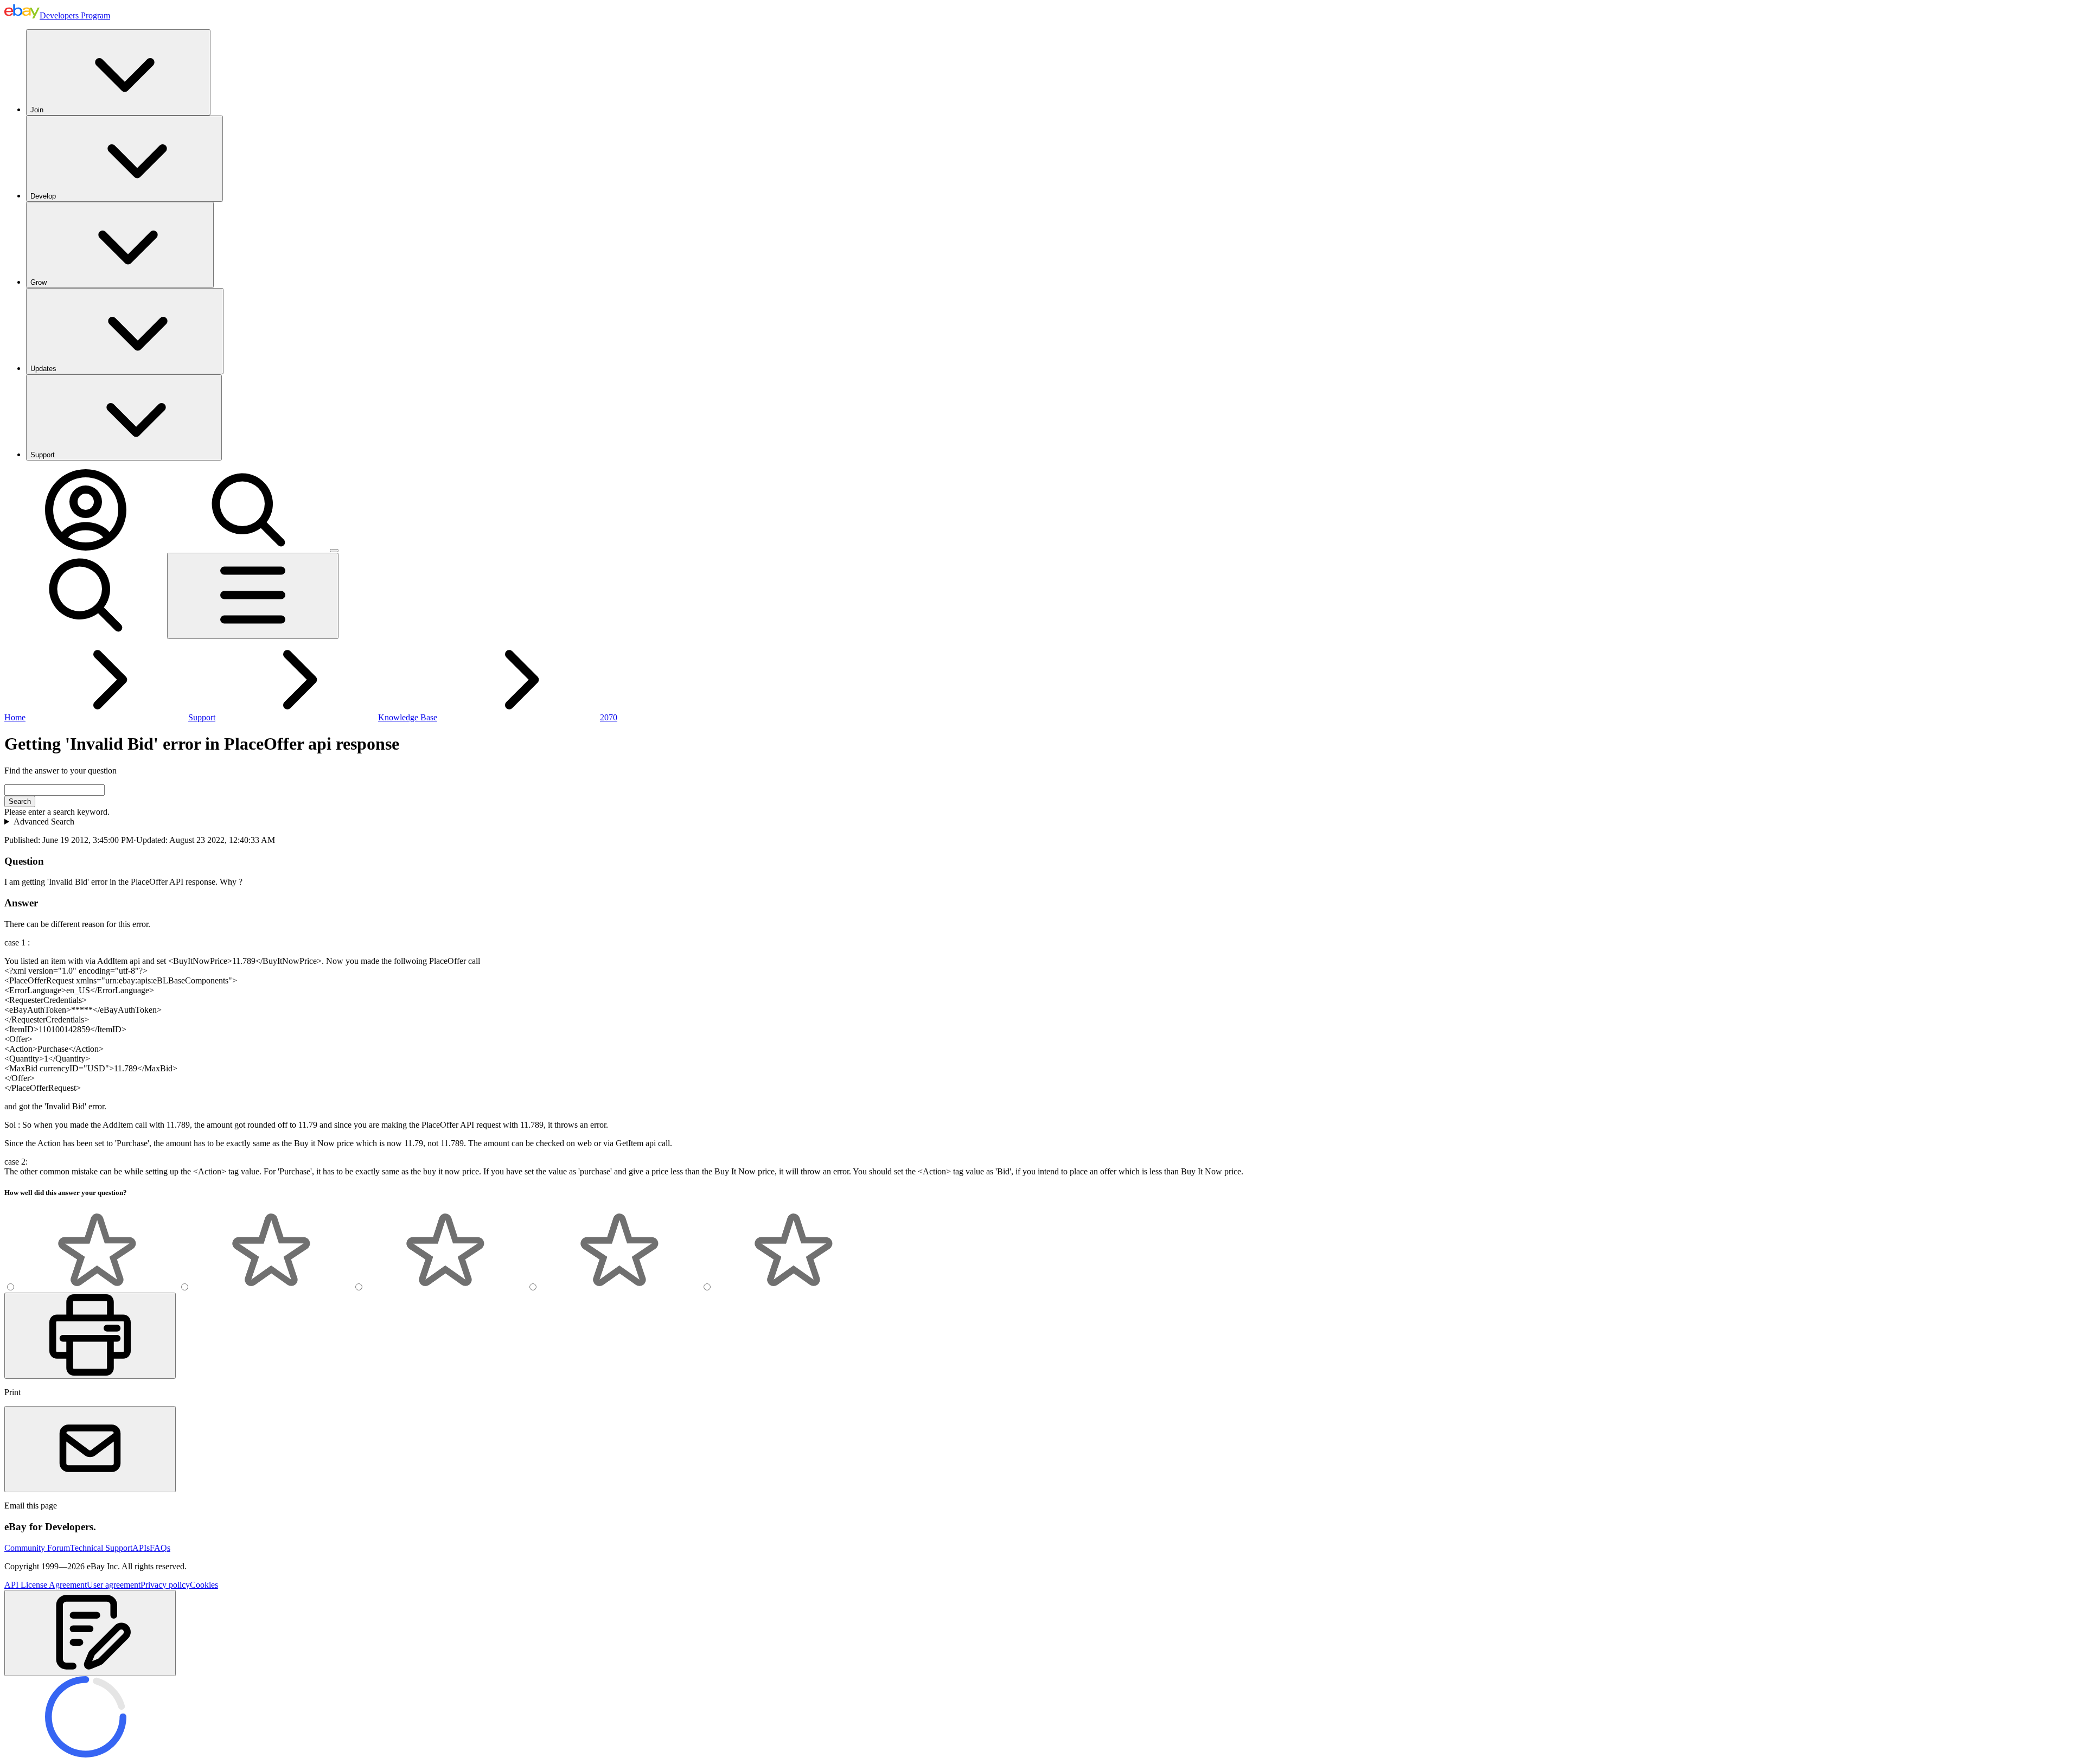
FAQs (160, 1548)
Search (20, 801)
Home (15, 717)
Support (43, 455)
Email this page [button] (31, 1506)
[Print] (90, 1336)
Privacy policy (165, 1585)
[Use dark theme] (334, 551)
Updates (43, 369)
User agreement (114, 1585)
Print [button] (12, 1392)
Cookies (204, 1585)
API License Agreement (46, 1585)
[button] (90, 1633)
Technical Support (101, 1548)
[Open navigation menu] (253, 596)
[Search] (248, 548)
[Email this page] (90, 1449)
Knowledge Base (408, 717)
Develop (43, 196)
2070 (609, 717)
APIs (141, 1548)
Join (37, 110)
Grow (39, 282)
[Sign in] (86, 548)
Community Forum (37, 1548)
